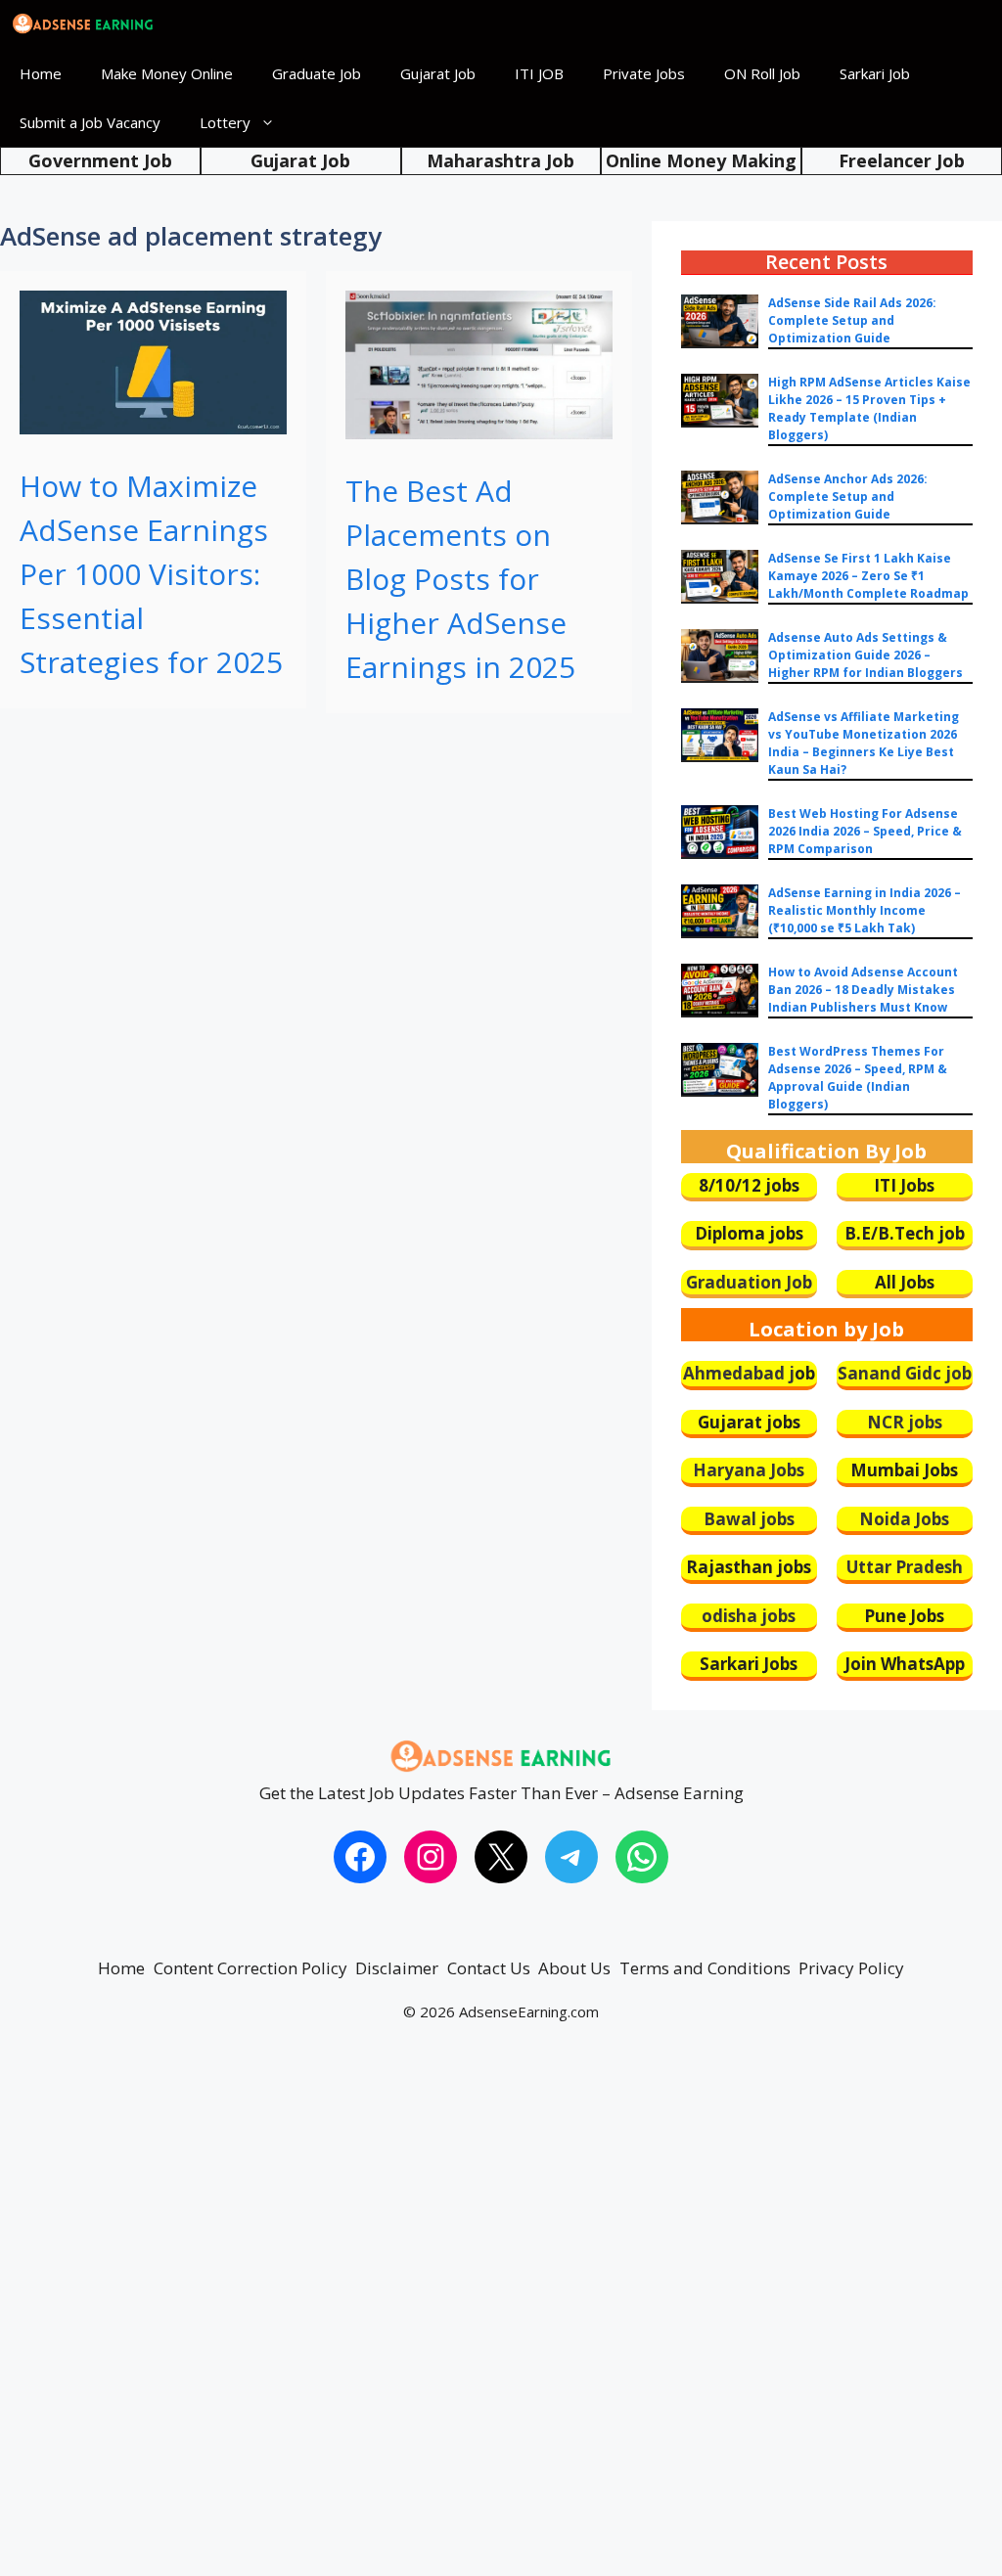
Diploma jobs (749, 1233)
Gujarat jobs (749, 1422)
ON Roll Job (762, 73)
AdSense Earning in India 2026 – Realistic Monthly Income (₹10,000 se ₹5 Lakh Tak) (865, 910)
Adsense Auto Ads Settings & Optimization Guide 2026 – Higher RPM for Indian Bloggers (865, 655)
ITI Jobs (904, 1185)
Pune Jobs (904, 1616)
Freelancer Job (902, 160)
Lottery (225, 122)
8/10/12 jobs (749, 1185)
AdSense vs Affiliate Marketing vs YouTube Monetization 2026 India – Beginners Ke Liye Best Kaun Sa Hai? (864, 743)
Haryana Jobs (749, 1470)
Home (41, 73)
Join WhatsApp (905, 1664)
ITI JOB (539, 73)
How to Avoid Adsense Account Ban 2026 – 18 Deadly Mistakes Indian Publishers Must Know (863, 990)
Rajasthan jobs (749, 1567)
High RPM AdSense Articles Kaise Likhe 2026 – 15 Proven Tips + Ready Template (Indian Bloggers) (869, 408)
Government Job (100, 160)
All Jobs (905, 1282)
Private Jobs (644, 73)
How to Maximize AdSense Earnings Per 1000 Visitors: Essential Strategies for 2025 (151, 574)
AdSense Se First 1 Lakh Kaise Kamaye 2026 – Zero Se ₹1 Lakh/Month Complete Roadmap (868, 576)
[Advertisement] (501, 2318)
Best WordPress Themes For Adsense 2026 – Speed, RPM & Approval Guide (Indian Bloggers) (858, 1078)
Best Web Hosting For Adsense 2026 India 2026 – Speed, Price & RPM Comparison (865, 831)
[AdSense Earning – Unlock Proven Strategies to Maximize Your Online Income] (83, 24)
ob (805, 1373)
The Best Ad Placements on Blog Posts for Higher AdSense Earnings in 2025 (460, 579)
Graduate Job (317, 73)
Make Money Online (167, 73)
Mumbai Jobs (904, 1470)
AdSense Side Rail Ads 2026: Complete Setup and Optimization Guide (852, 320)
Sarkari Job (875, 73)
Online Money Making (701, 160)
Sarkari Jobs (749, 1664)
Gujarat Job (438, 73)
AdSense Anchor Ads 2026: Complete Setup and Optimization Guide (848, 497)
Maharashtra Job (501, 160)
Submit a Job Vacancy (90, 122)
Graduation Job (749, 1282)
